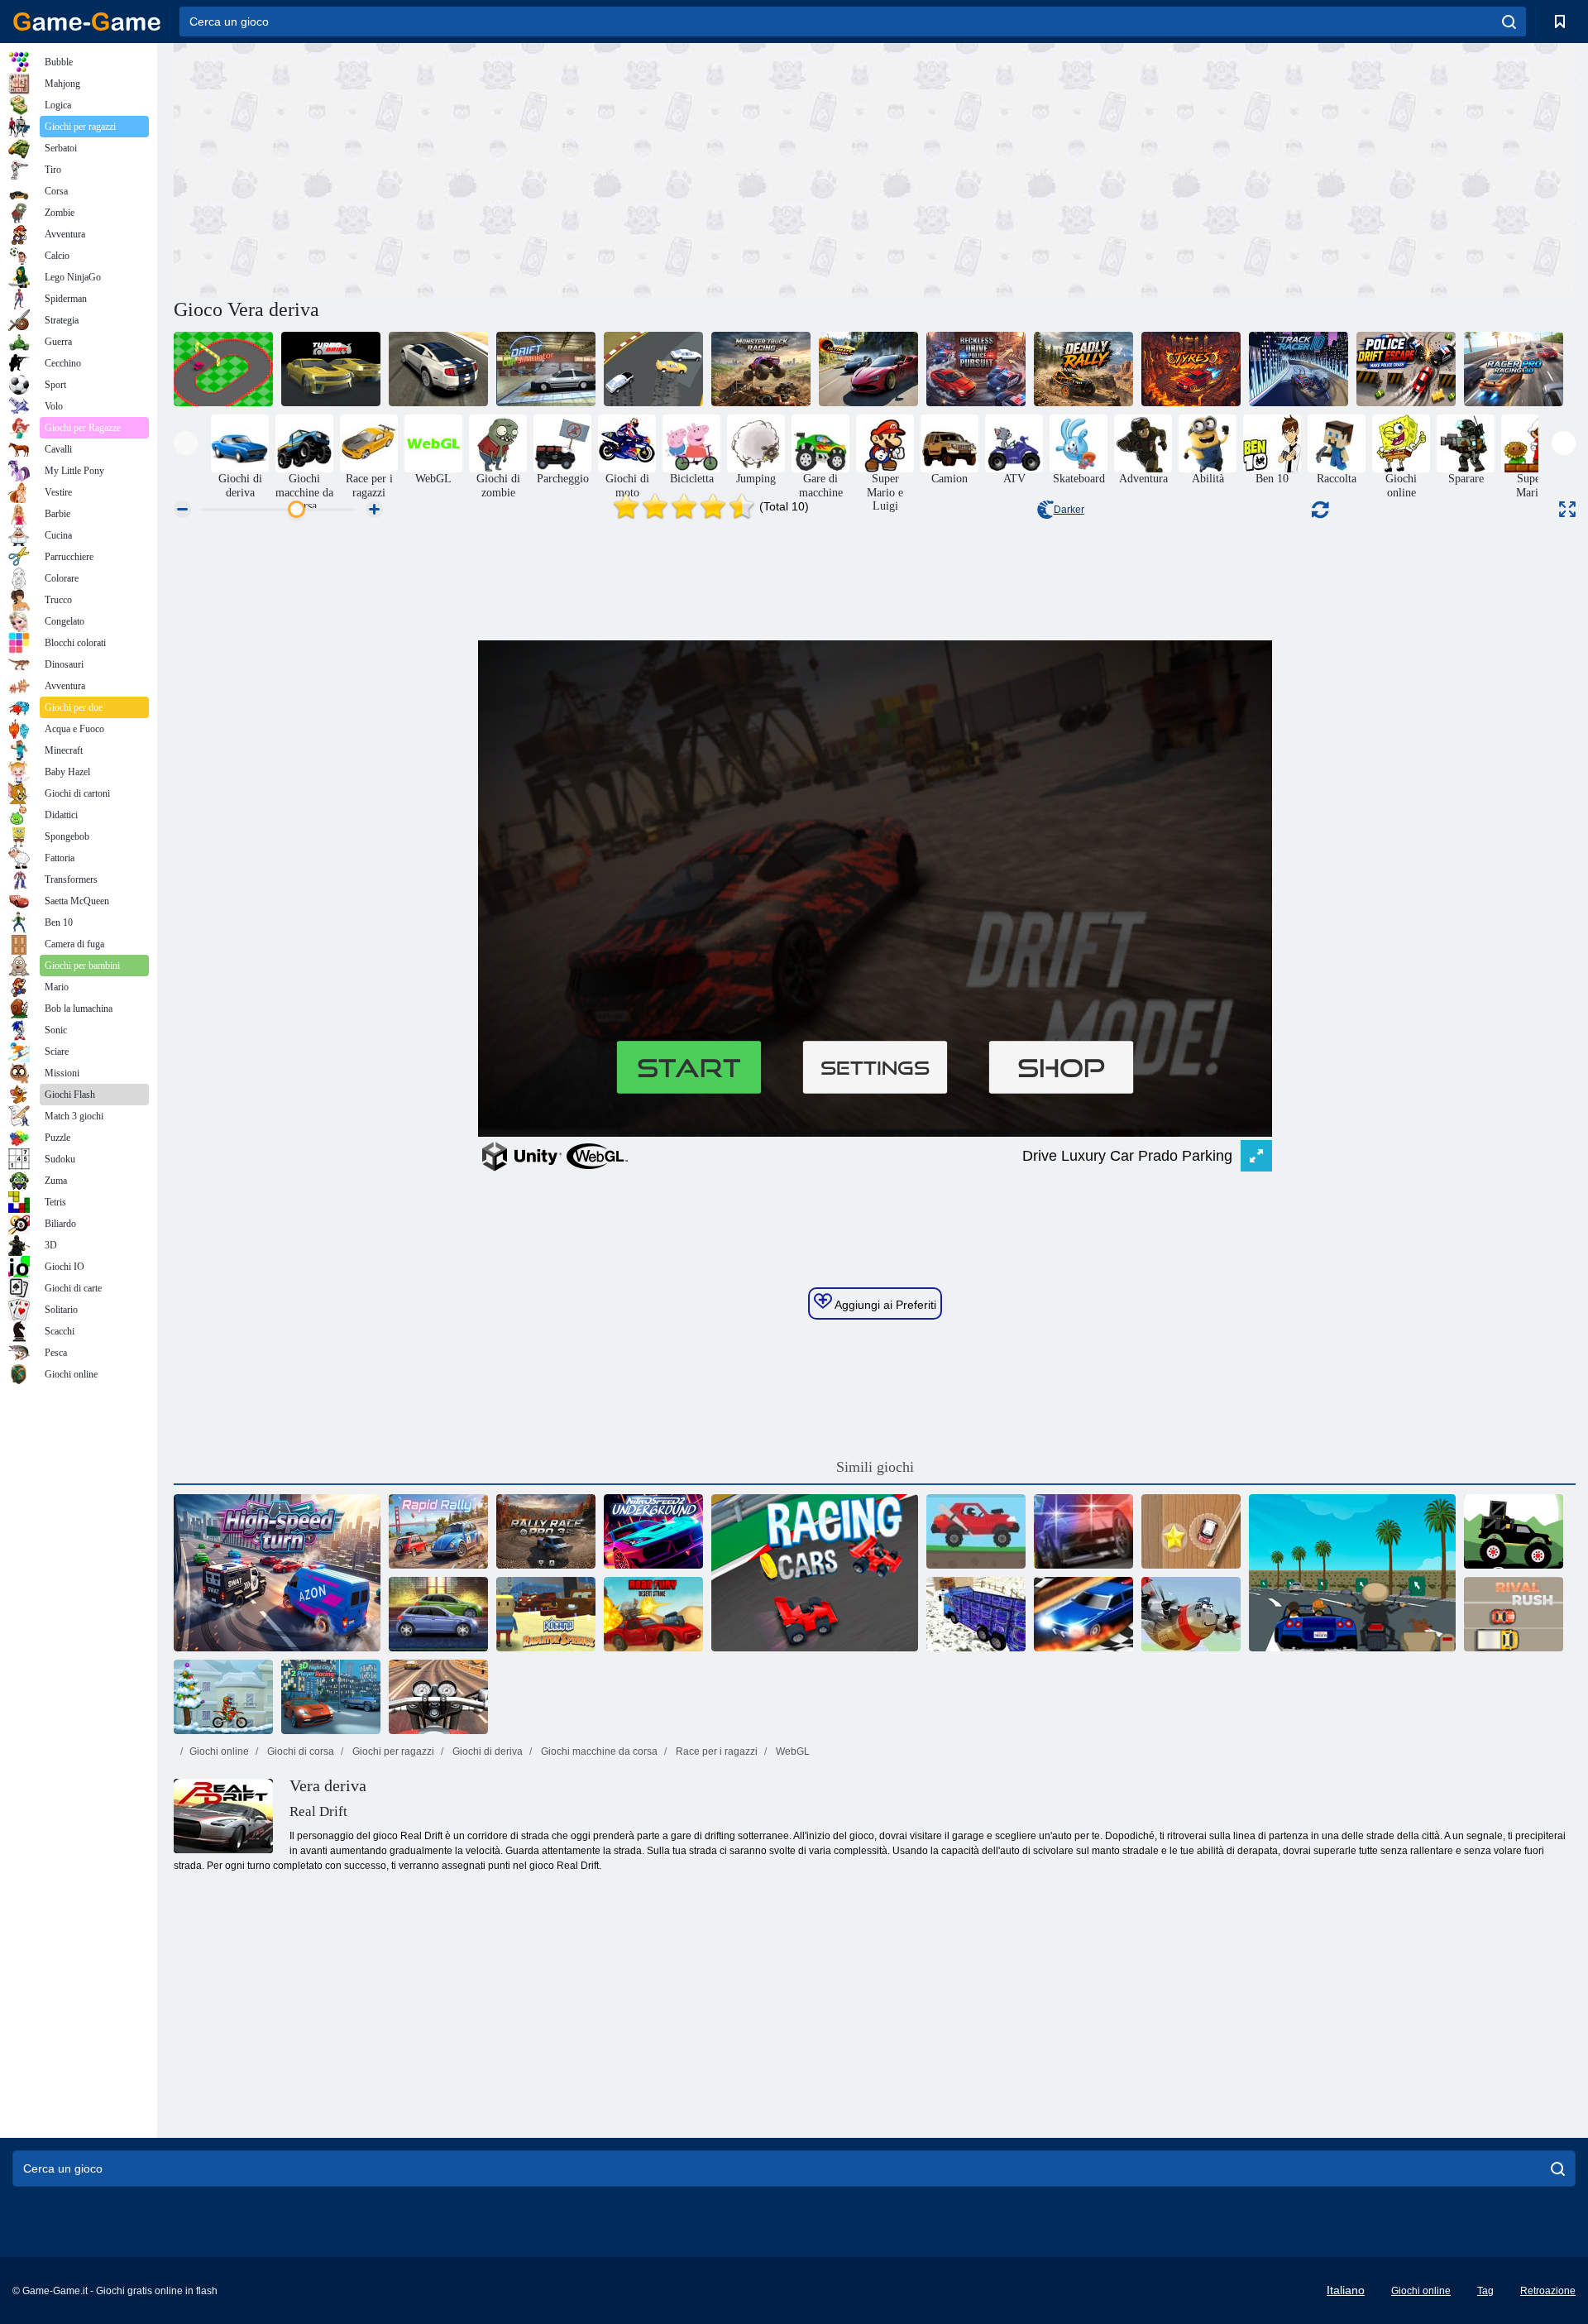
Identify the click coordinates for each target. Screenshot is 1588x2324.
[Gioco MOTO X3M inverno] (223, 1697)
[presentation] (186, 443)
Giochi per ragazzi (392, 1751)
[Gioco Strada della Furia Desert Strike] (653, 1614)
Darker (1069, 510)
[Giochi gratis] (87, 22)
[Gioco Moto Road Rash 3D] (438, 1697)
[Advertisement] (524, 168)
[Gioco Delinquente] (1352, 1573)
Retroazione (1548, 2291)
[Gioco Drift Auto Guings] (438, 369)
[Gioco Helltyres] (1191, 369)
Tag (1485, 2291)
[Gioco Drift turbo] (331, 369)
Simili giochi (875, 1467)
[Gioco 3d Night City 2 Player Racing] (331, 1697)
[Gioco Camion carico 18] (976, 1614)
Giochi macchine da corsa (598, 1751)
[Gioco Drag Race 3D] (1083, 1614)
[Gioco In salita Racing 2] (976, 1531)
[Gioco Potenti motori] (438, 1614)
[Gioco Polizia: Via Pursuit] (1083, 1531)
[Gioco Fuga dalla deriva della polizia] (1406, 369)
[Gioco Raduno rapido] (438, 1531)
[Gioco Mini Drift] (223, 369)
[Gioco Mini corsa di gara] (1191, 1531)
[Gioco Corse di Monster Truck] (761, 369)
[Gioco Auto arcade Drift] (653, 369)
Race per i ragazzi (715, 1751)
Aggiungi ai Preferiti (884, 1305)
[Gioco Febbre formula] (815, 1573)
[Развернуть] (1567, 509)
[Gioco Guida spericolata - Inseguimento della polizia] (976, 369)
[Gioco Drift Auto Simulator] (546, 369)
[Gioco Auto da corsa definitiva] (868, 369)
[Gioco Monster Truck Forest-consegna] (1514, 1531)
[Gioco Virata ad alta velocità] (277, 1573)
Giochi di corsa (299, 1751)
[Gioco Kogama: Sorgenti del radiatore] (546, 1614)
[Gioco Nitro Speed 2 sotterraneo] (653, 1531)
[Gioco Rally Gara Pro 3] (546, 1531)
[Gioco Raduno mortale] (1083, 369)
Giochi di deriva (486, 1751)
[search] (1509, 22)
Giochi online (219, 1751)
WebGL (792, 1751)
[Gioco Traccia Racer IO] (1299, 369)
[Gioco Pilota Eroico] (1191, 1614)
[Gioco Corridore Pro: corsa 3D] (1514, 369)
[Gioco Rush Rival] (1514, 1614)
